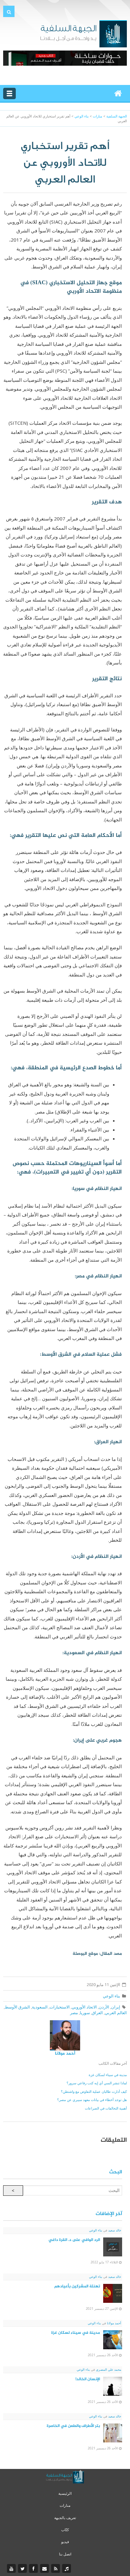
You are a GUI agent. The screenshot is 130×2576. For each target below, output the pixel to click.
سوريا (85, 2013)
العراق (97, 2013)
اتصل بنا (65, 2554)
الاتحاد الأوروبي (84, 2007)
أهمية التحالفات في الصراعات (106, 2108)
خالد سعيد (114, 2230)
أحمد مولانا (65, 2054)
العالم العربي (116, 2013)
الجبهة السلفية (117, 116)
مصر (74, 2013)
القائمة (9, 93)
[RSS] (56, 2569)
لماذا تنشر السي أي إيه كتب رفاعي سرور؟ (97, 2083)
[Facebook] (34, 2569)
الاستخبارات (60, 2007)
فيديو (65, 2542)
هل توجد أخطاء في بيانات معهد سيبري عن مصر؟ (92, 2100)
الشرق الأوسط (17, 2007)
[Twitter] (23, 2569)
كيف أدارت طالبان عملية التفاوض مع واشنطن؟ (94, 2091)
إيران (116, 2007)
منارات (65, 2505)
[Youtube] (12, 2569)
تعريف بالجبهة (65, 2518)
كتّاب (65, 2530)
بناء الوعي (112, 1996)
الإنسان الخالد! (88, 2379)
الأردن (104, 2007)
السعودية (40, 2007)
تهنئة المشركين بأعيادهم (77, 2286)
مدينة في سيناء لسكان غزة (108, 2075)
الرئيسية (65, 2493)
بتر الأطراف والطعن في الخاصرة (73, 2426)
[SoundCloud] (67, 2569)
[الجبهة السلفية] (83, 33)
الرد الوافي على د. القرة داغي (74, 2240)
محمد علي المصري (108, 2369)
